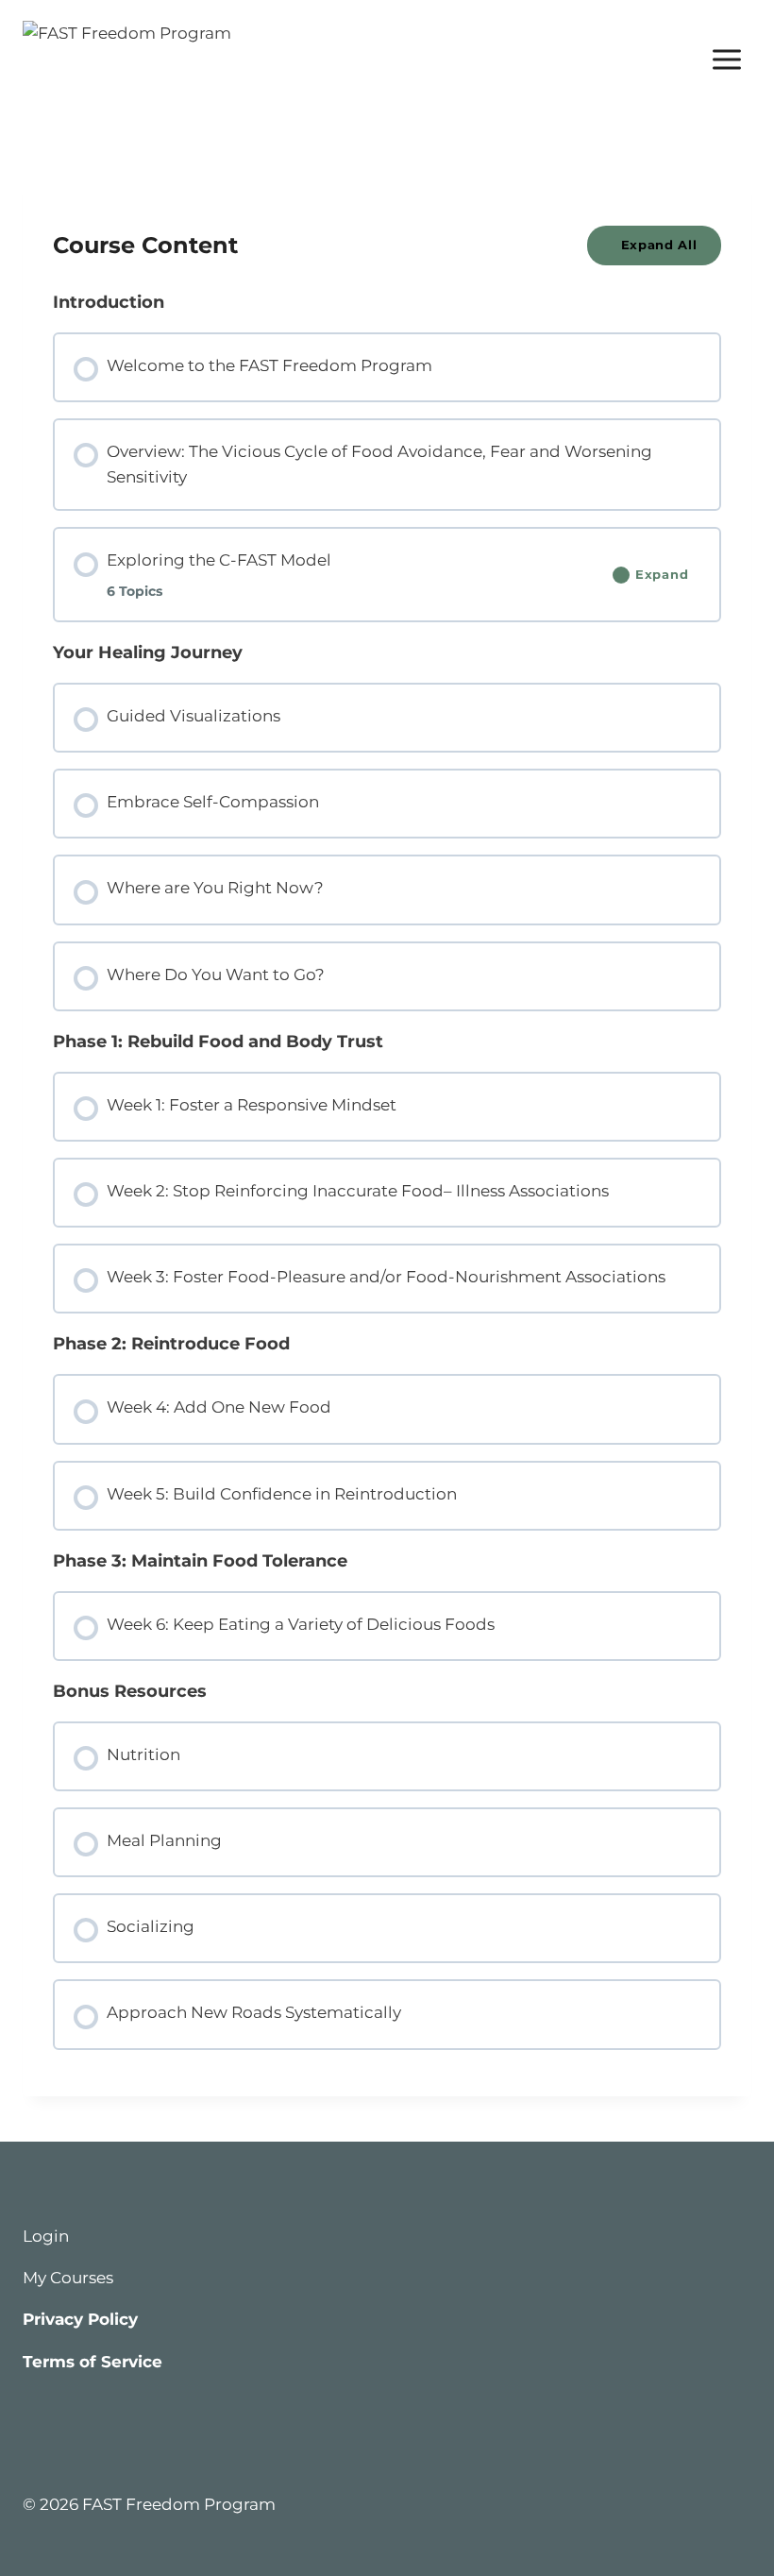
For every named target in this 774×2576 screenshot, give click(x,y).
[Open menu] (726, 59)
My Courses (68, 2278)
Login (46, 2236)
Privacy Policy (80, 2319)
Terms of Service (93, 2362)
